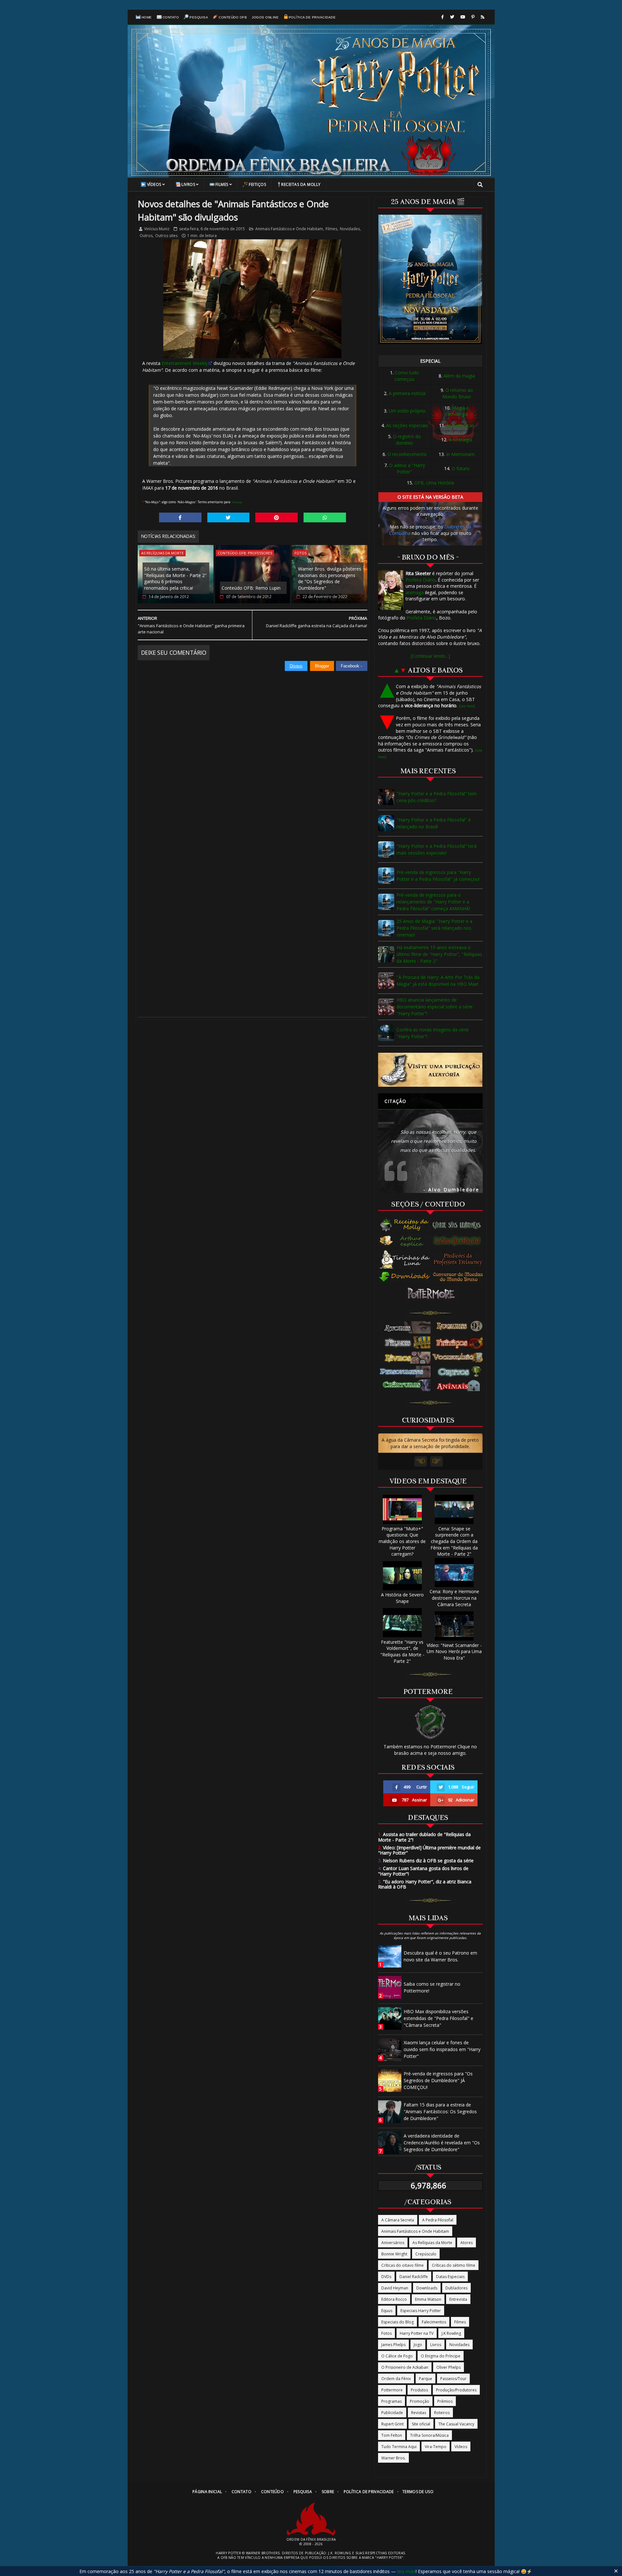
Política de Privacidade (312, 17)
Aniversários (393, 2243)
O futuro (461, 468)
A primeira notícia (407, 393)
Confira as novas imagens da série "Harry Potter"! (433, 1033)
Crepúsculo (426, 2254)
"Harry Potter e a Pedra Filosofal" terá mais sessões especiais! (437, 849)
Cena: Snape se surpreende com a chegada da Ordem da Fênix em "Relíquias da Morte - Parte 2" (454, 1541)
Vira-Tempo (436, 2447)
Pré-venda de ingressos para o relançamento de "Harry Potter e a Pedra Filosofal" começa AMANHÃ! (433, 902)
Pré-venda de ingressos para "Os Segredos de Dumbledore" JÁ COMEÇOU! (438, 2080)
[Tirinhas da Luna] (405, 1259)
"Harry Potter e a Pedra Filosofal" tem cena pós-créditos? (437, 797)
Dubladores (456, 2288)
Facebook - (352, 666)
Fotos (300, 553)
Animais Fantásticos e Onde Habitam (289, 229)
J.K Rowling (451, 2333)
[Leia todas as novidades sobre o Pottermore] (432, 1294)
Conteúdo (272, 2492)
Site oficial (421, 2424)
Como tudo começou (407, 376)
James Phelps (393, 2345)
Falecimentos (434, 2322)
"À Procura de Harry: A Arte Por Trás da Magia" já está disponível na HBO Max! (438, 981)
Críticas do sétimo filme (454, 2265)
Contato (171, 17)
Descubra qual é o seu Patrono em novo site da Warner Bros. (440, 1956)
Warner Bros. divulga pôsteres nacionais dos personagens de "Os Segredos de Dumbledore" (330, 578)
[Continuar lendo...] (430, 656)
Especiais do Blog (397, 2322)
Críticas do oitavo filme (403, 2265)
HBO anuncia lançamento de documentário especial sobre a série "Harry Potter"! (435, 1007)
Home (147, 17)
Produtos (419, 2390)
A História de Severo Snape (402, 1598)
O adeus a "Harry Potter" (407, 468)
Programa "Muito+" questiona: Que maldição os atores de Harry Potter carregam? (402, 1541)
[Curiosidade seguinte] (437, 1461)
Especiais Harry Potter (421, 2311)
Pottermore (392, 2390)
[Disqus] (253, 752)
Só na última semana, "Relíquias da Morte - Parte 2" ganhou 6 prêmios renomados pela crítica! (175, 578)
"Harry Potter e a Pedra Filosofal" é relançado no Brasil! (434, 823)
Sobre (328, 2492)
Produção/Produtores (456, 2390)
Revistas (419, 2413)
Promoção (420, 2401)
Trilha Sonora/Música (429, 2435)
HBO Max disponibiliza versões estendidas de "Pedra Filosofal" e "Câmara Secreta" (438, 2018)
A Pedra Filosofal (438, 2220)
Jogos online (265, 17)
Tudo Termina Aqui (399, 2447)
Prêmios (445, 2401)
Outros (146, 236)
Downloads (427, 2288)
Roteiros (442, 2413)
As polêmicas (460, 425)
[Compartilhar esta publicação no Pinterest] (276, 517)
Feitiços (257, 184)
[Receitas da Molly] (405, 1225)
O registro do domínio (407, 440)
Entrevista (458, 2299)
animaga (415, 592)
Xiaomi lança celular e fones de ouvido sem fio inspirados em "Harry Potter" (442, 2049)
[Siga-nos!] (452, 17)
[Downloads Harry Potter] (405, 1277)
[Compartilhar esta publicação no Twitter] (229, 517)
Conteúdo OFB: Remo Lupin (251, 588)
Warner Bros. (393, 2458)
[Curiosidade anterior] (421, 1461)
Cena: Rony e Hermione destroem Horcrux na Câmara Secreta (454, 1598)
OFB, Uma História (434, 483)
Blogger (322, 666)
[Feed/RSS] (483, 17)
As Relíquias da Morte (162, 553)
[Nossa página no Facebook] (443, 17)
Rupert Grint (392, 2424)
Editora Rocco (394, 2299)
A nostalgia (460, 440)
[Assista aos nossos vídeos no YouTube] (463, 17)
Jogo (418, 2345)
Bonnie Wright (394, 2254)
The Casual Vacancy (456, 2424)
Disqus (296, 666)
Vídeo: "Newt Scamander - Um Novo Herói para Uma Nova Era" (454, 1651)
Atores (466, 2243)
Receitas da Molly (301, 184)
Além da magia (459, 376)
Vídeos (154, 184)
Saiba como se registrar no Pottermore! (432, 1987)
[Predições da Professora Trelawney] (459, 1259)
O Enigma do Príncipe (441, 2356)
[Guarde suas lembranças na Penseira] (459, 1225)
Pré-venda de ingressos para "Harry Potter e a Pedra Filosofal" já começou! (438, 876)
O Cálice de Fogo (397, 2356)
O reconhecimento (407, 454)
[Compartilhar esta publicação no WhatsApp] (325, 517)
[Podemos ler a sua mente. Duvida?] (459, 1241)
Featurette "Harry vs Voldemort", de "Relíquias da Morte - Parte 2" (402, 1651)
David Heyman (395, 2288)
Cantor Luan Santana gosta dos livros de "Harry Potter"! (423, 1871)
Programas (392, 2401)
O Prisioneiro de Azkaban (405, 2367)
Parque (426, 2379)
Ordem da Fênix (396, 2379)
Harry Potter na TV (417, 2333)
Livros (188, 184)
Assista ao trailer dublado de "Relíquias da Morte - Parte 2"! (424, 1837)
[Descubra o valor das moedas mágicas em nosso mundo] (459, 1277)
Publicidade (392, 2413)
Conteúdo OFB (233, 17)
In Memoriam (460, 454)
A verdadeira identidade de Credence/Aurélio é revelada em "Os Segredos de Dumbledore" (442, 2143)
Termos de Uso (418, 2492)
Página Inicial (207, 2492)
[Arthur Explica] (405, 1241)
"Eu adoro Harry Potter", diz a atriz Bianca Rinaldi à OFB (425, 1884)
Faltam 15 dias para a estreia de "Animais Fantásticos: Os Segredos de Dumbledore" (440, 2111)
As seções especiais (407, 425)
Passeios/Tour (453, 2379)
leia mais (406, 2571)
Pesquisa (199, 17)
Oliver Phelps (449, 2367)
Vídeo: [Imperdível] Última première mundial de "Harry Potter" (429, 1850)
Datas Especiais (450, 2277)
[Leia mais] (467, 706)
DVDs (386, 2277)
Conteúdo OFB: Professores (245, 553)
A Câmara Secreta (398, 2220)
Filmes (222, 184)
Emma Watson (428, 2299)
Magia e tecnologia (457, 411)
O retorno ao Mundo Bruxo (458, 393)
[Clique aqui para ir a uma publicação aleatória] (430, 1070)
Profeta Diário (420, 580)
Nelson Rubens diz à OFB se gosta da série (426, 1861)
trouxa (236, 502)
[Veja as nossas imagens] (473, 17)
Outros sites (166, 236)
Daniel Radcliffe (414, 2277)
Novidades (350, 229)
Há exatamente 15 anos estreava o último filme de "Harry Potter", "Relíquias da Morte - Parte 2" (439, 954)
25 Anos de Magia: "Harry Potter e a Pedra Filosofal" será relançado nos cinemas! (434, 928)
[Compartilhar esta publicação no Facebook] (180, 517)
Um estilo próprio (407, 411)
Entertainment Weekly (185, 363)
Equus (387, 2311)
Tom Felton (392, 2435)
